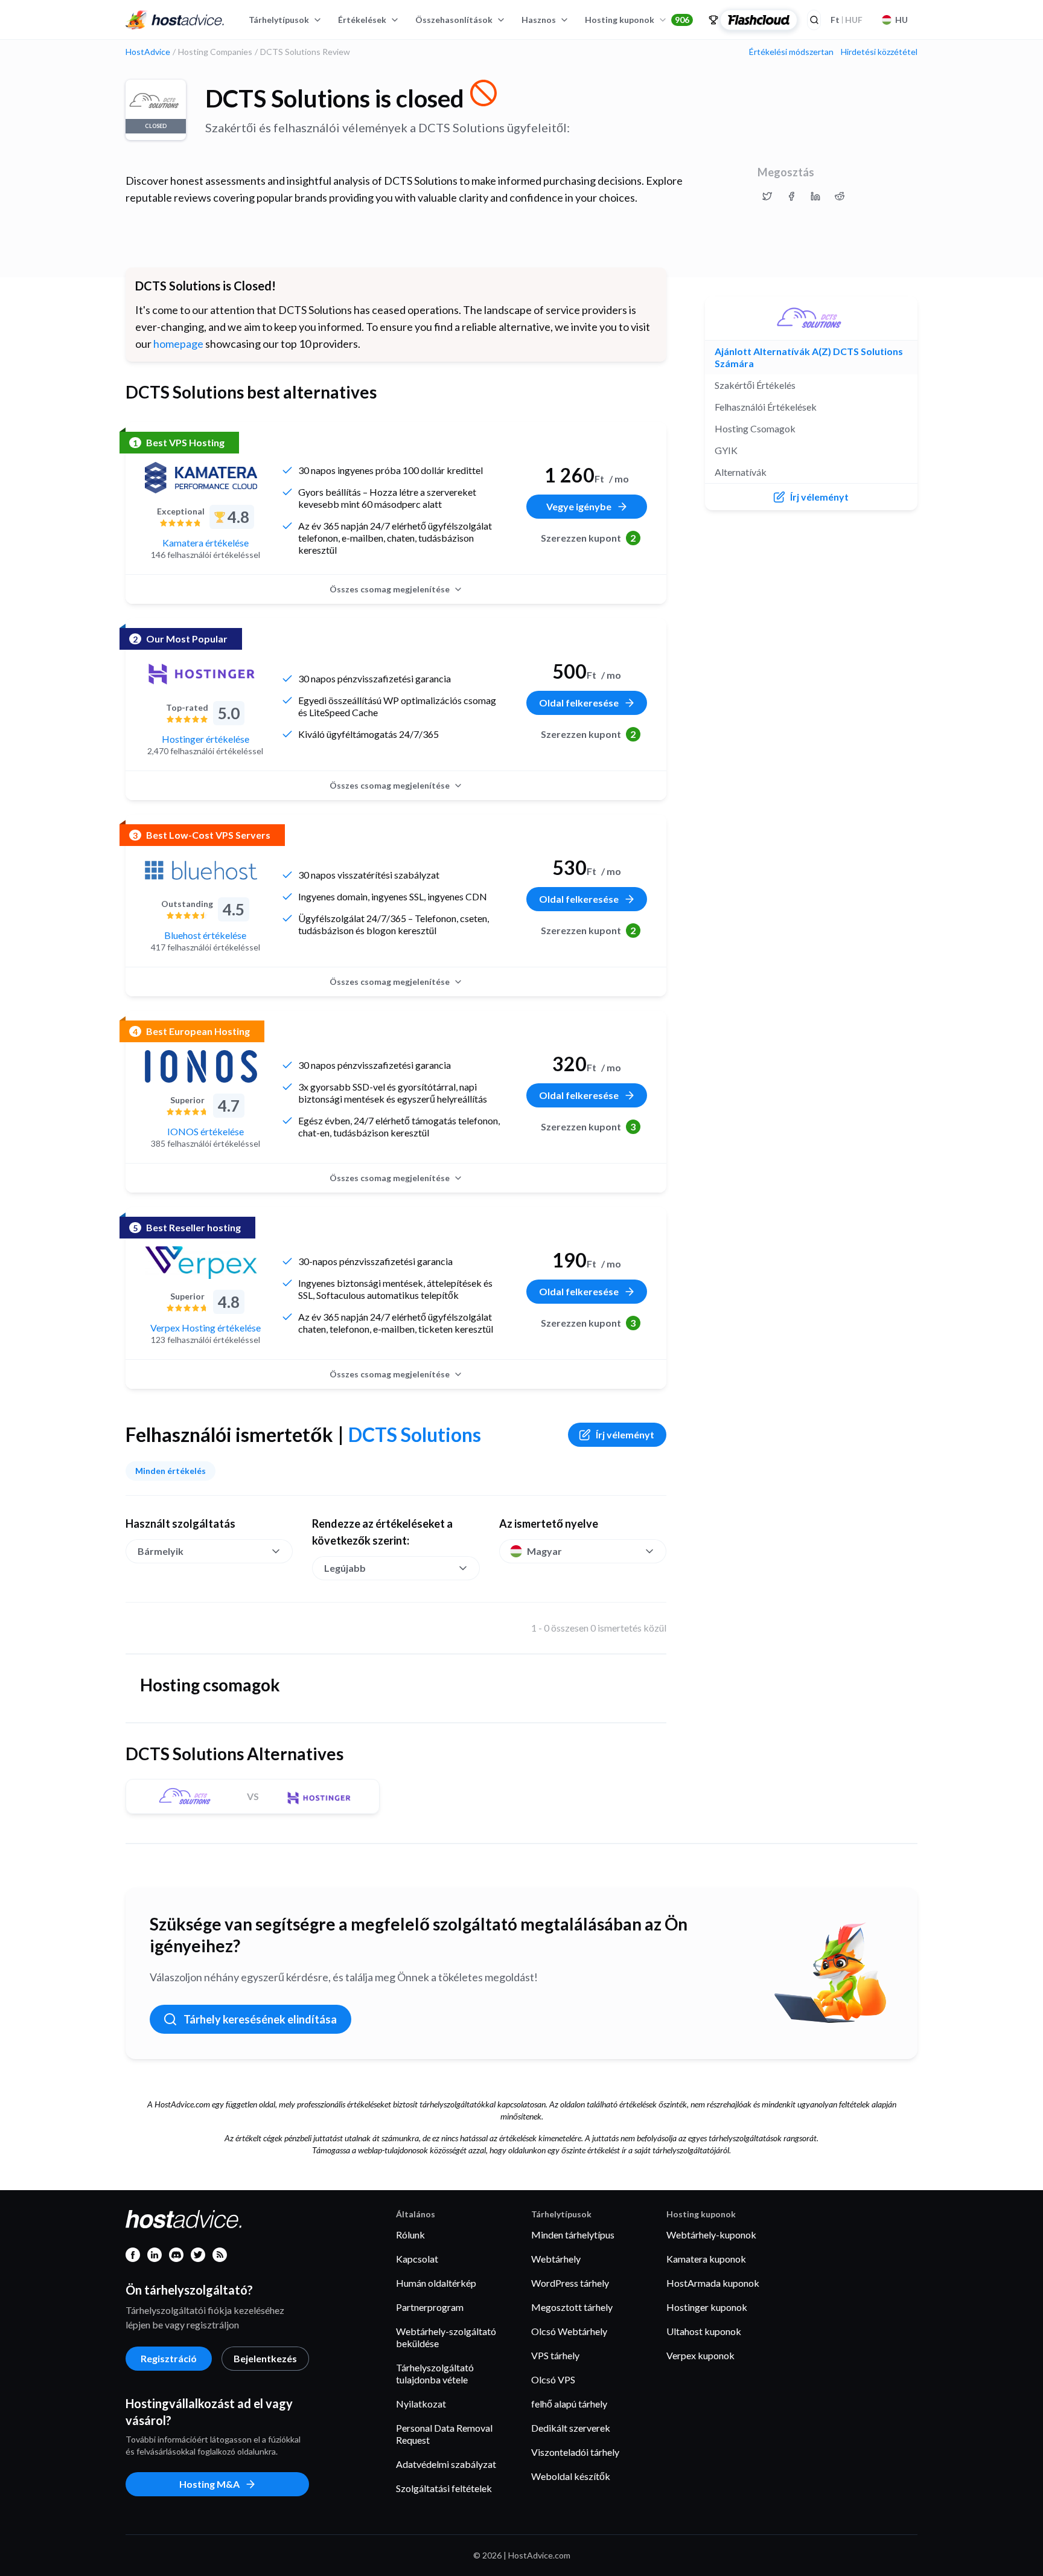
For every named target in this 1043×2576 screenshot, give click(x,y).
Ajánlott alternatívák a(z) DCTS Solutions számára (809, 357)
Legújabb (345, 1568)
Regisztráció (169, 2358)
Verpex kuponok (700, 2355)
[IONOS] (201, 1066)
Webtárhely (556, 2259)
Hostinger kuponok (707, 2307)
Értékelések (362, 20)
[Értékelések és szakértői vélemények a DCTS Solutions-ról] (767, 196)
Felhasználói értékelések (766, 407)
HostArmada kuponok (713, 2283)
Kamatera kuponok (706, 2259)
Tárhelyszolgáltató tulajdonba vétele (435, 2373)
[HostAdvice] (175, 20)
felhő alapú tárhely (569, 2404)
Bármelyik (161, 1551)
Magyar (544, 1551)
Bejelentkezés (265, 2358)
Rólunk (410, 2235)
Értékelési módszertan (791, 52)
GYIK (726, 450)
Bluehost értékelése (205, 935)
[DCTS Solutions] (811, 318)
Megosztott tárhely (572, 2307)
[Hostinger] (201, 674)
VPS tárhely (555, 2355)
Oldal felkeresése (579, 703)
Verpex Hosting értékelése (206, 1328)
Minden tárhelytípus (573, 2235)
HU (901, 20)
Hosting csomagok (755, 428)
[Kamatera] (201, 478)
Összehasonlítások (454, 20)
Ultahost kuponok (704, 2331)
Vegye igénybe (579, 506)
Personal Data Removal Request (444, 2434)
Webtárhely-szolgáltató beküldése (446, 2337)
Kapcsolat (417, 2259)
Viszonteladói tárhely (575, 2452)
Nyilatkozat (421, 2404)
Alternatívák (741, 472)
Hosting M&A (209, 2484)
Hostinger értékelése (206, 739)
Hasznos (539, 20)
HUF (847, 20)
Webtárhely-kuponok (711, 2235)
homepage (178, 344)
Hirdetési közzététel (879, 52)
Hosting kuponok (637, 20)
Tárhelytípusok (279, 20)
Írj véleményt (625, 1434)
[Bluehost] (201, 870)
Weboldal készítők (571, 2476)
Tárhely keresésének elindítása (260, 2019)
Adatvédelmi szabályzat (446, 2464)
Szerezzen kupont (588, 538)
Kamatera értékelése (206, 543)
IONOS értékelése (206, 1131)
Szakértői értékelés (755, 385)
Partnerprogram (430, 2307)
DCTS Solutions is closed (335, 98)
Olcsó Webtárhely (569, 2331)
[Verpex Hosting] (201, 1263)
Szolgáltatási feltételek (444, 2488)
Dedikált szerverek (571, 2428)
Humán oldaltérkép (436, 2283)
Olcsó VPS (553, 2379)
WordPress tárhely (570, 2283)
